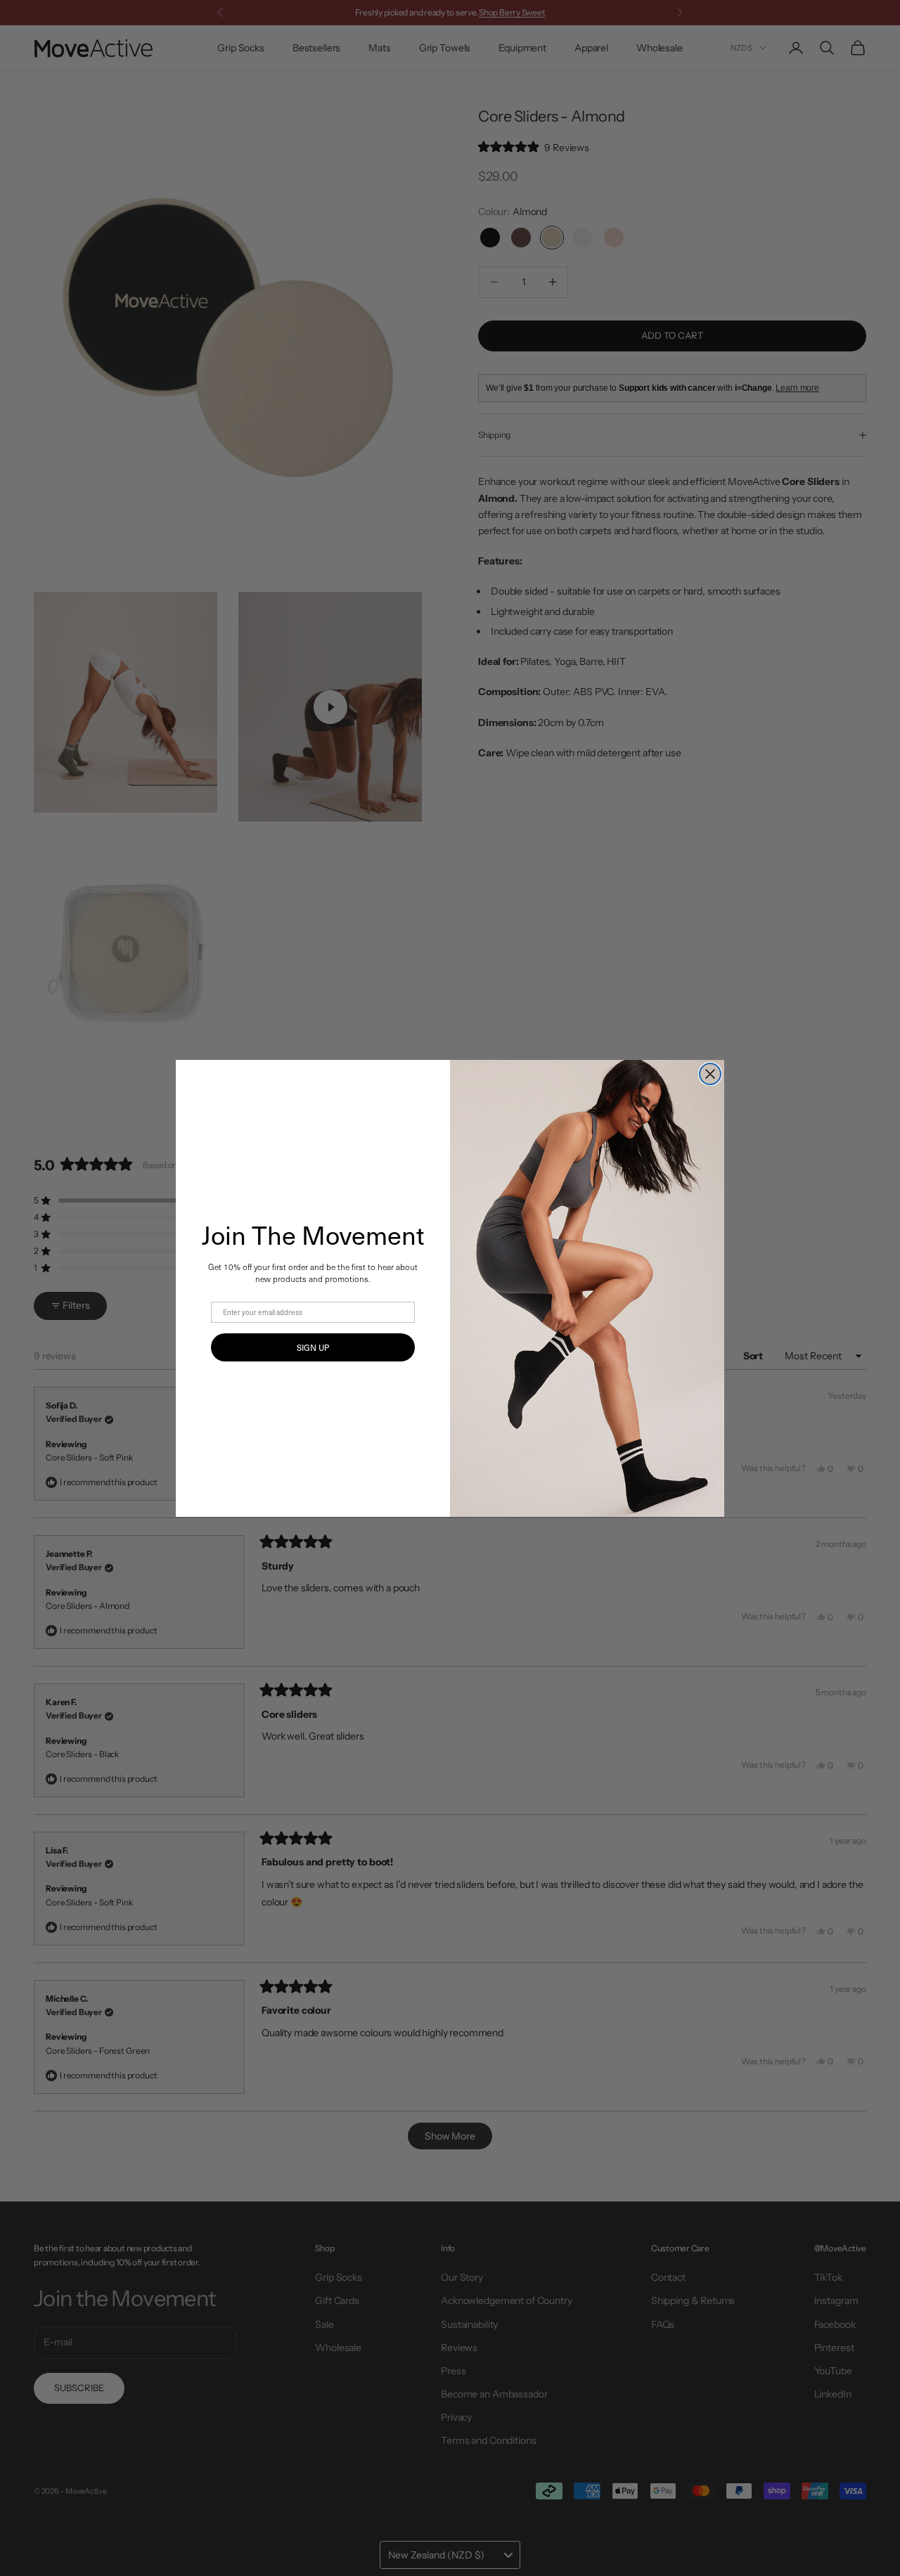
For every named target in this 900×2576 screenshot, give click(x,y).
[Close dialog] (710, 1074)
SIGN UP (313, 1347)
